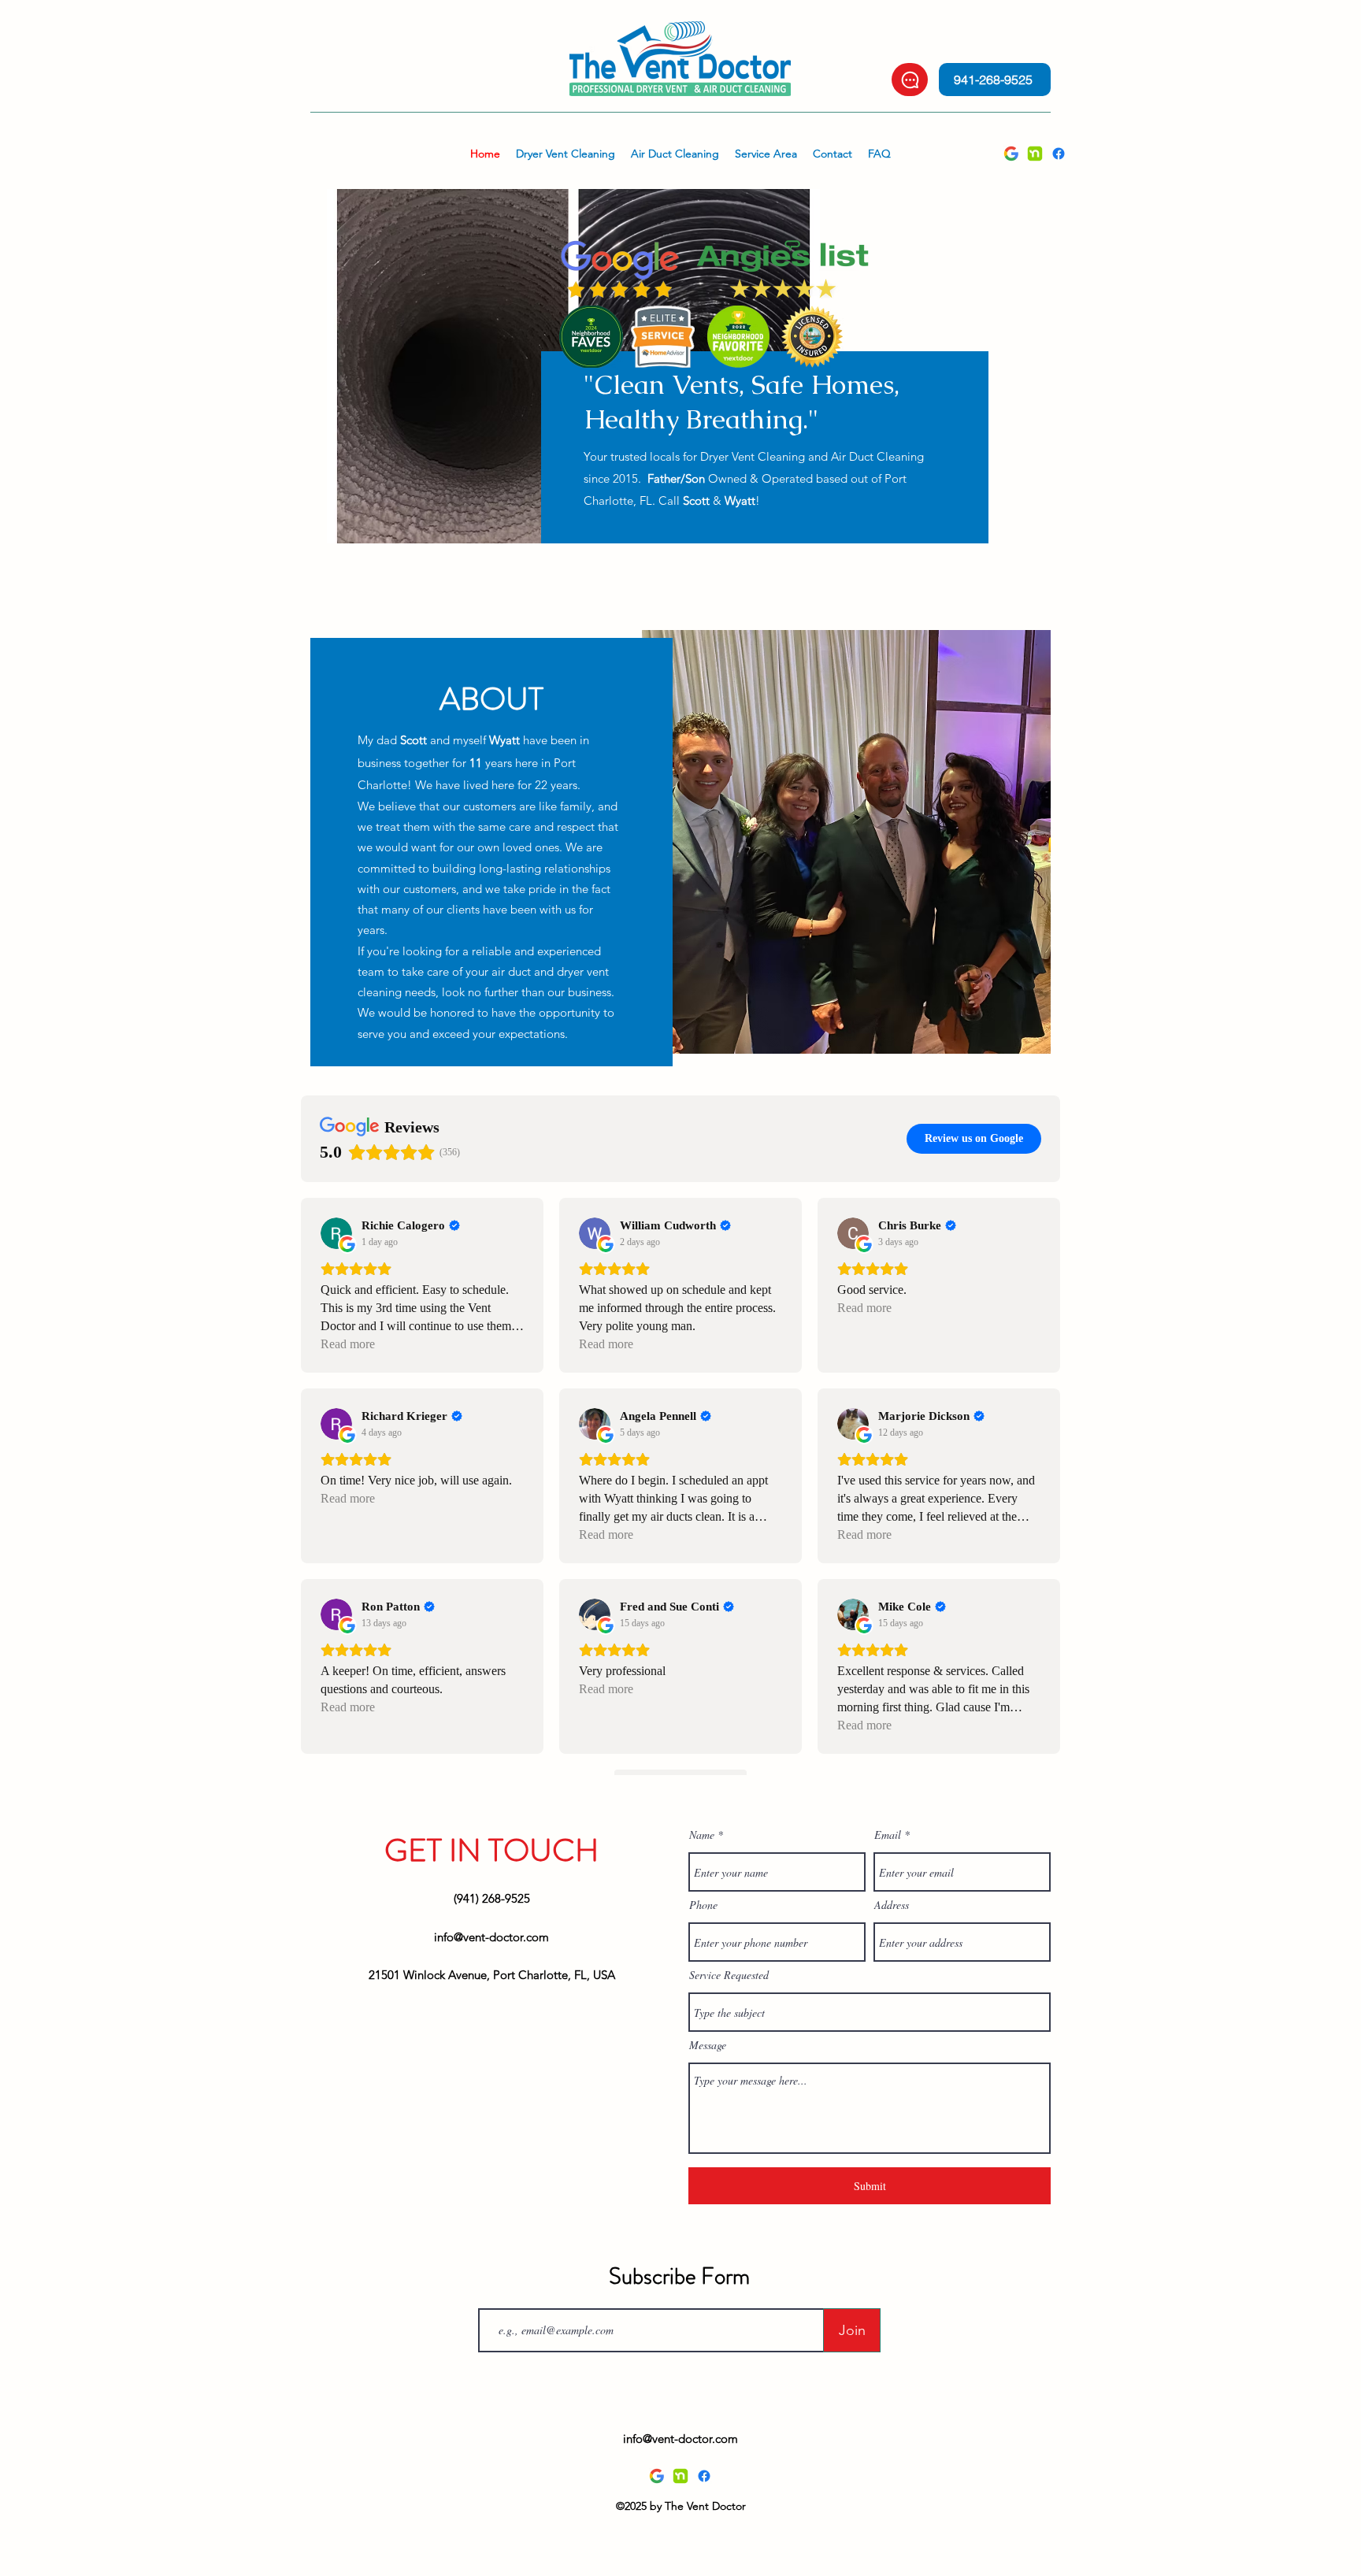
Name (702, 1835)
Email (888, 1835)
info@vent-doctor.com (491, 1937)
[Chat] (910, 80)
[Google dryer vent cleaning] (1011, 154)
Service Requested (729, 1975)
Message (708, 2045)
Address (892, 1905)
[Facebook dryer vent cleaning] (1059, 154)
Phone (703, 1905)
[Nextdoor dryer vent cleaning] (1035, 154)
